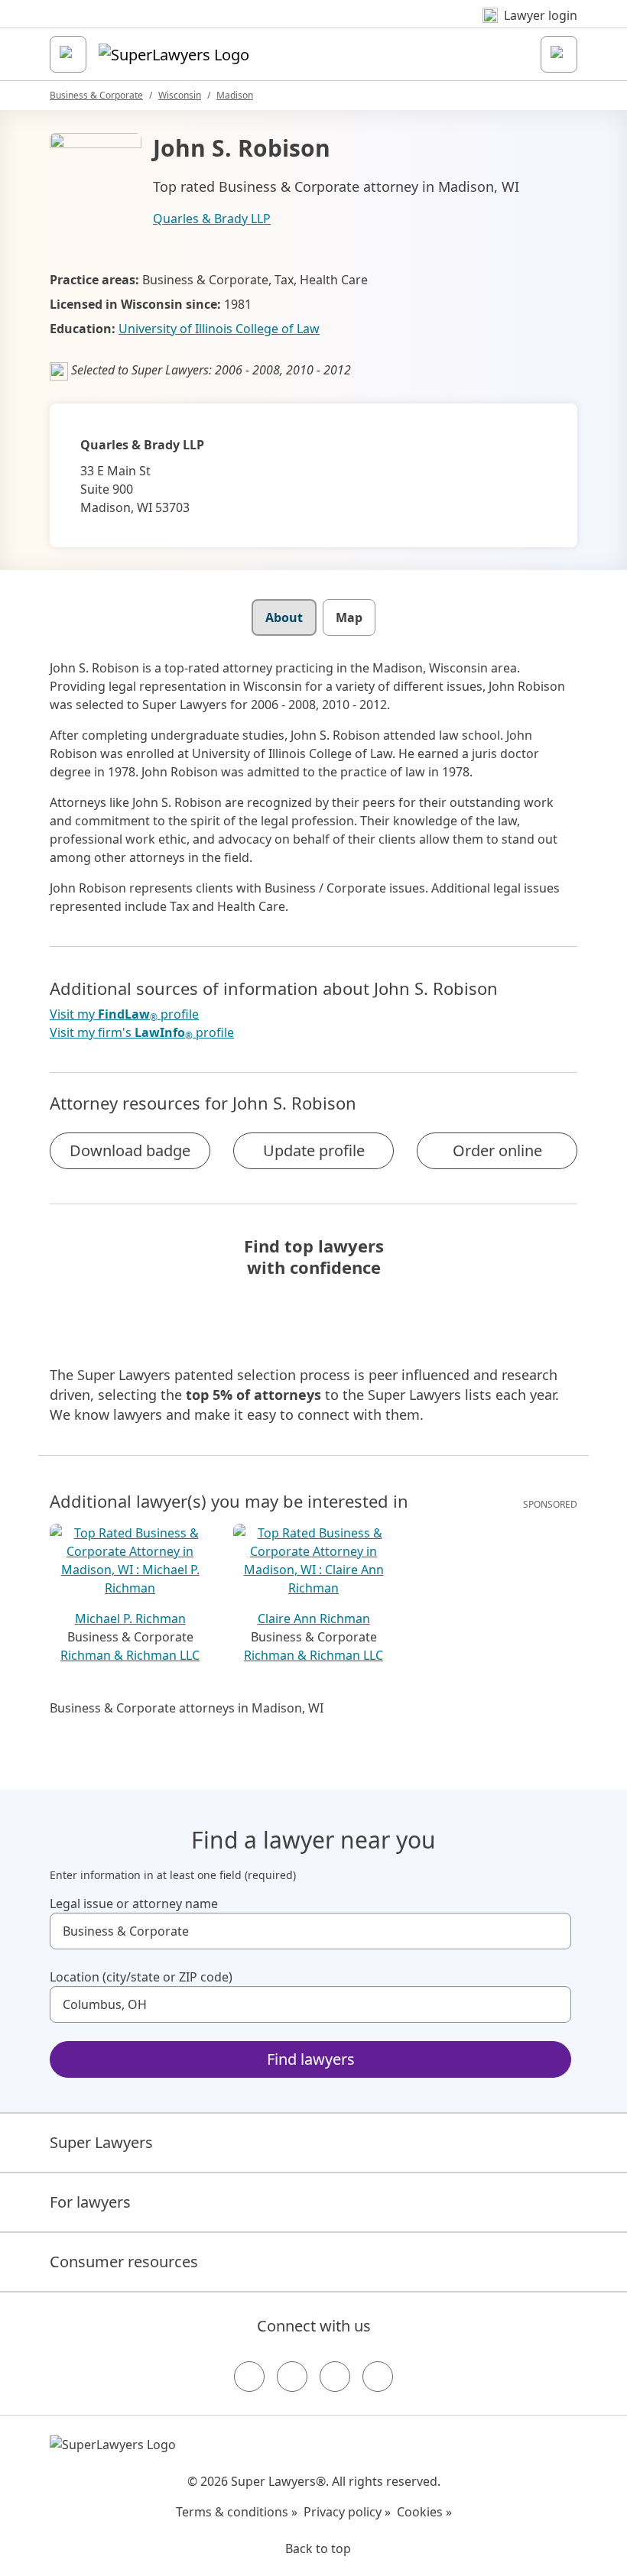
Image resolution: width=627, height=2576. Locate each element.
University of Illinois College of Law (219, 329)
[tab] (284, 617)
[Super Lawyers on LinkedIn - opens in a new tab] (378, 2377)
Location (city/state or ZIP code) (141, 1977)
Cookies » (424, 2512)
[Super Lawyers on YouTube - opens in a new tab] (335, 2377)
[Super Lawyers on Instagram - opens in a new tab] (292, 2377)
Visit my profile (124, 1014)
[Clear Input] (553, 1931)
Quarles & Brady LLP (212, 219)
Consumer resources (124, 2262)
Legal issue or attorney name (134, 1904)
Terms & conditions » (237, 2512)
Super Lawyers (101, 2142)
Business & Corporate (96, 95)
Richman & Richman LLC (130, 1655)
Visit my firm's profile (142, 1033)
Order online (497, 1150)
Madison (235, 95)
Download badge (130, 1150)
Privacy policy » (347, 2512)
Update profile (314, 1150)
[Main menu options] (68, 54)
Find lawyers (311, 2059)
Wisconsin (180, 95)
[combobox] (310, 1931)
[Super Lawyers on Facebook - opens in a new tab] (249, 2377)
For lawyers (90, 2202)
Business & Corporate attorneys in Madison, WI (187, 1708)
